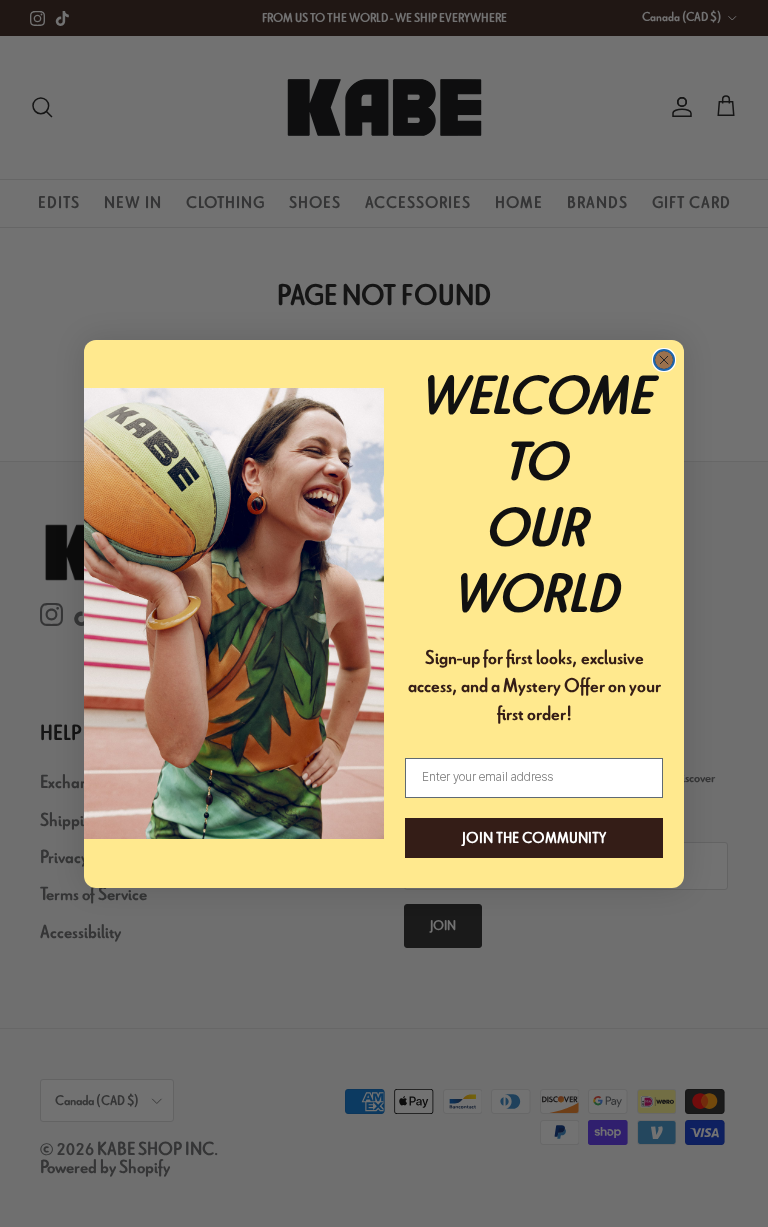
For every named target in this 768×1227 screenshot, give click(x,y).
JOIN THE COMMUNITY (534, 838)
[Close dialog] (664, 360)
